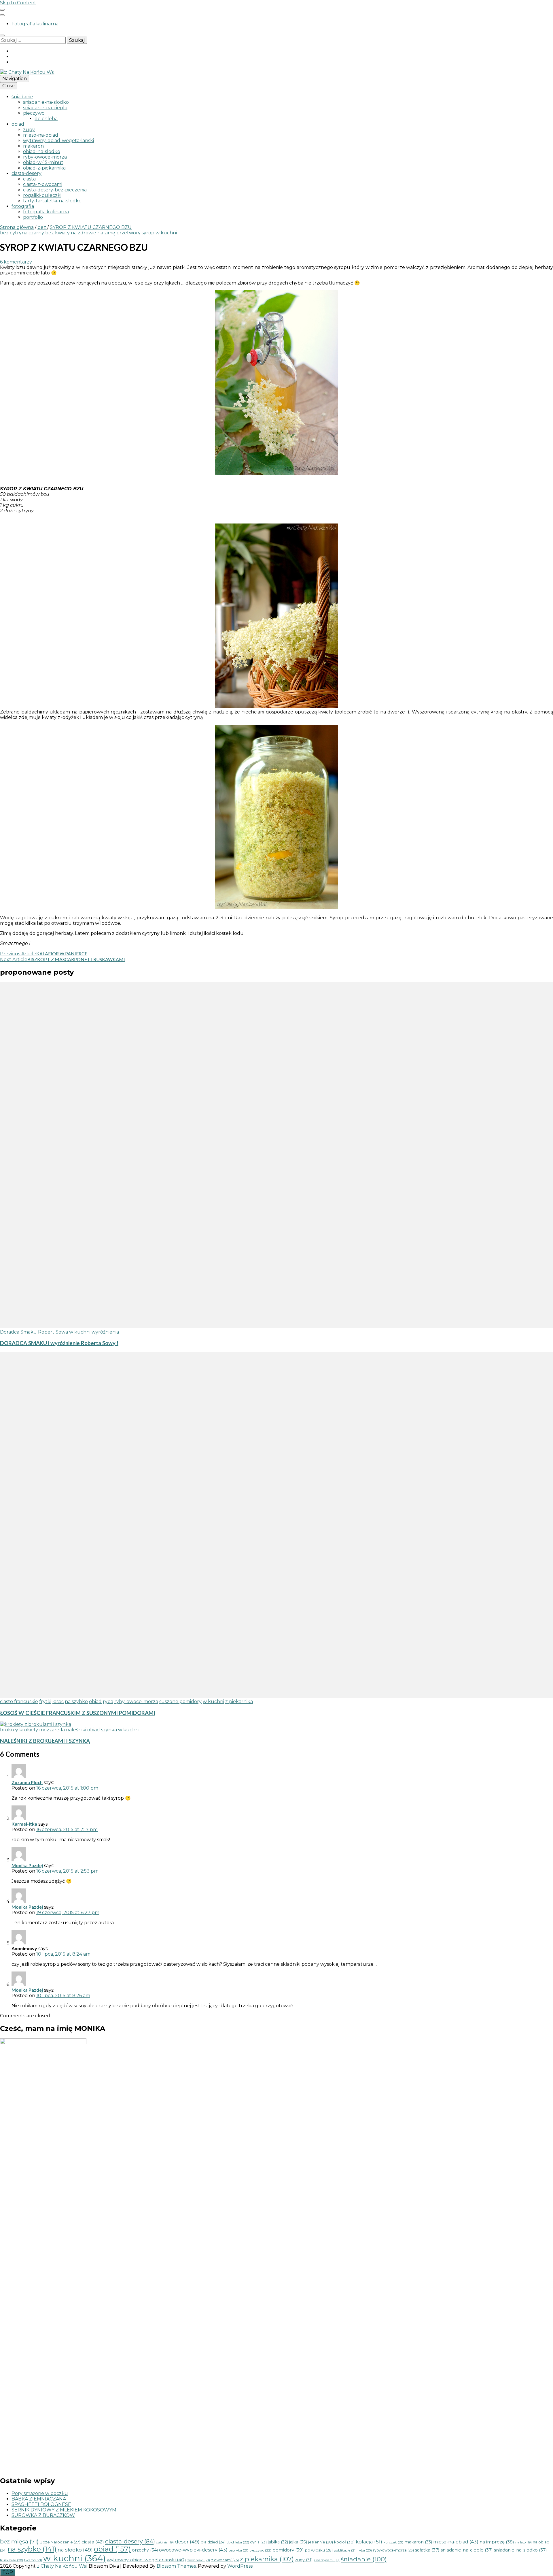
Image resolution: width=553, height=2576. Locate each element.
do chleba (46, 119)
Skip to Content (18, 3)
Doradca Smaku (18, 1332)
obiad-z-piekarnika (44, 168)
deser (187, 2542)
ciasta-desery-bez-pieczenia (55, 190)
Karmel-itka (24, 1824)
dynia (258, 2542)
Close (8, 86)
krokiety (29, 1730)
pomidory (288, 2550)
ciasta (29, 179)
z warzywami (327, 2560)
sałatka (427, 2550)
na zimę (106, 233)
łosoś (58, 1702)
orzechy (145, 2550)
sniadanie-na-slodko (46, 102)
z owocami (225, 2560)
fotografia (23, 206)
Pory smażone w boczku (40, 2493)
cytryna (19, 233)
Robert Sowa (53, 1332)
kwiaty (62, 233)
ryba (108, 1702)
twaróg (33, 2560)
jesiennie (321, 2542)
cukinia (165, 2542)
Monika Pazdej (27, 1865)
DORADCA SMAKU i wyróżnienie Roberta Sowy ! (59, 1343)
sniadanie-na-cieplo (45, 108)
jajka (298, 2542)
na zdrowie (84, 233)
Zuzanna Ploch (27, 1782)
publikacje (345, 2550)
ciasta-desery (26, 173)
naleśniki (76, 1730)
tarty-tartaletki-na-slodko (52, 201)
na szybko (76, 1702)
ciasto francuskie (19, 1702)
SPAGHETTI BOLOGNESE (41, 2504)
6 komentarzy (16, 262)
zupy (29, 130)
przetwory (128, 233)
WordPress (240, 2566)
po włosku (319, 2550)
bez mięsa (19, 2541)
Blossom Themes (176, 2566)
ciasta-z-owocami (43, 184)
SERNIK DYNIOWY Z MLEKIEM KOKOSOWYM (64, 2510)
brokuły (9, 1730)
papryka (238, 2550)
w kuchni (166, 233)
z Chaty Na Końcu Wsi (62, 2566)
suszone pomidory (180, 1702)
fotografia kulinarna (46, 212)
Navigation (15, 79)
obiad (18, 124)
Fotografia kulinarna (35, 24)
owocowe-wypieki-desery (193, 2550)
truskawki (12, 2560)
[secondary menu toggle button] (2, 10)
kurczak (393, 2542)
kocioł (344, 2542)
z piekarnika (239, 1702)
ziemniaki (199, 2560)
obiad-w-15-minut (43, 162)
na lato (523, 2542)
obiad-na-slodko (42, 151)
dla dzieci (213, 2542)
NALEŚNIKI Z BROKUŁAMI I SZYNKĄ (45, 1741)
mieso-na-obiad (41, 135)
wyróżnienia (105, 1332)
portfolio (33, 217)
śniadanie (22, 97)
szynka (109, 1730)
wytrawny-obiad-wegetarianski (58, 141)
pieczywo (34, 113)
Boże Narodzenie (60, 2542)
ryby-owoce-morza (45, 157)
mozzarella (52, 1730)
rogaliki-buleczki (42, 195)
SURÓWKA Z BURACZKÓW (43, 2515)
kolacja (369, 2542)
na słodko (75, 2550)
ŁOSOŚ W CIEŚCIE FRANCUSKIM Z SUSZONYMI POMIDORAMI (78, 1713)
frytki (45, 1702)
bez (4, 233)
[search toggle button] (2, 35)
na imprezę (497, 2542)
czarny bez (41, 233)
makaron (33, 146)
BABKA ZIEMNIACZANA (39, 2499)
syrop (148, 233)
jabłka (278, 2542)
